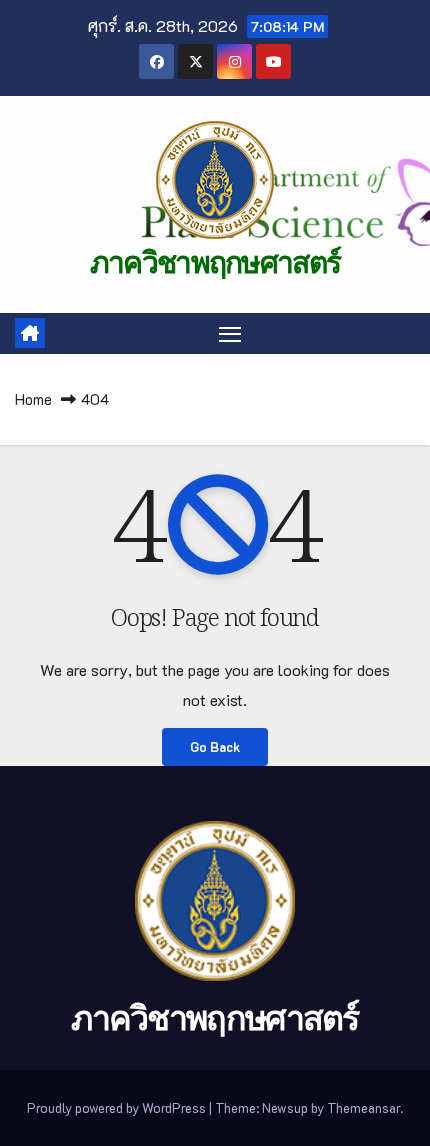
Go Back (215, 747)
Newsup (285, 1107)
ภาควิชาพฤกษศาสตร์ (215, 262)
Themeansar (363, 1107)
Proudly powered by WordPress (118, 1107)
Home (33, 399)
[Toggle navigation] (230, 334)
